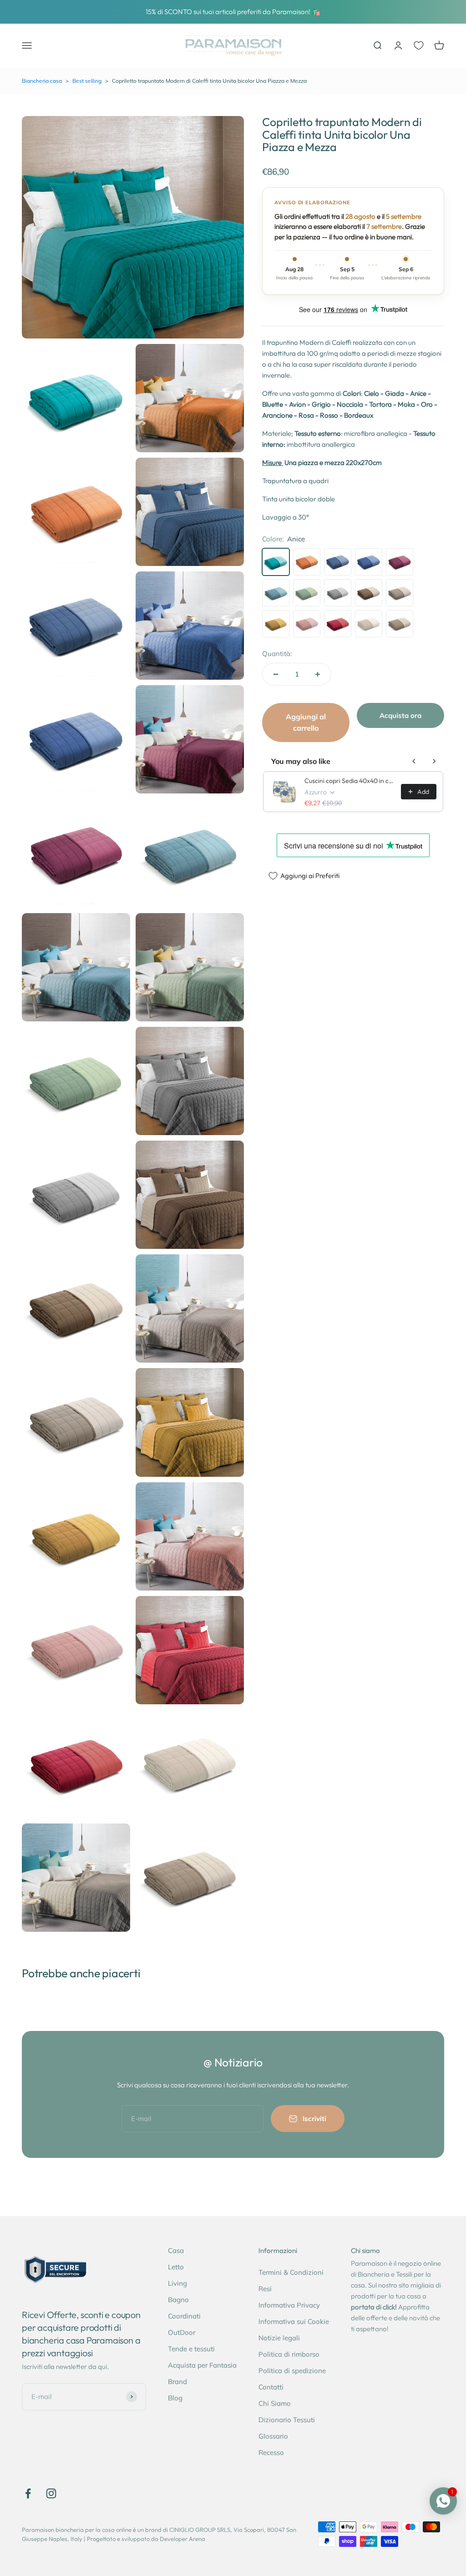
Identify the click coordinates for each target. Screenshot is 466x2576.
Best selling (87, 81)
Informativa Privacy (289, 2305)
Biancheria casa (42, 81)
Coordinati (184, 2316)
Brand (177, 2382)
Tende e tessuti (191, 2349)
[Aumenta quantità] (318, 674)
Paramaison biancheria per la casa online (77, 2530)
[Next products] (434, 761)
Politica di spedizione (292, 2371)
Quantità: (277, 654)
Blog (175, 2398)
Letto (176, 2267)
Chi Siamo (275, 2403)
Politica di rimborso (289, 2354)
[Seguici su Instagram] (51, 2493)
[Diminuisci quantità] (276, 674)
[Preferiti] (419, 45)
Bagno (178, 2300)
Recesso (271, 2452)
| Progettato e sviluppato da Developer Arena (144, 2539)
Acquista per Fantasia (202, 2365)
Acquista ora (400, 715)
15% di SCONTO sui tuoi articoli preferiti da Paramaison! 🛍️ (233, 12)
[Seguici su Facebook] (28, 2493)
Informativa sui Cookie (294, 2321)
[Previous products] (414, 761)
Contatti (271, 2387)
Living (177, 2283)
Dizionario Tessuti (287, 2420)
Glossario (273, 2436)
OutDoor (182, 2332)
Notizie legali (279, 2338)
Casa (176, 2250)
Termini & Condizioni (291, 2272)
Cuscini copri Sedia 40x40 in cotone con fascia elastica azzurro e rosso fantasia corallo (350, 781)
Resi (265, 2289)
